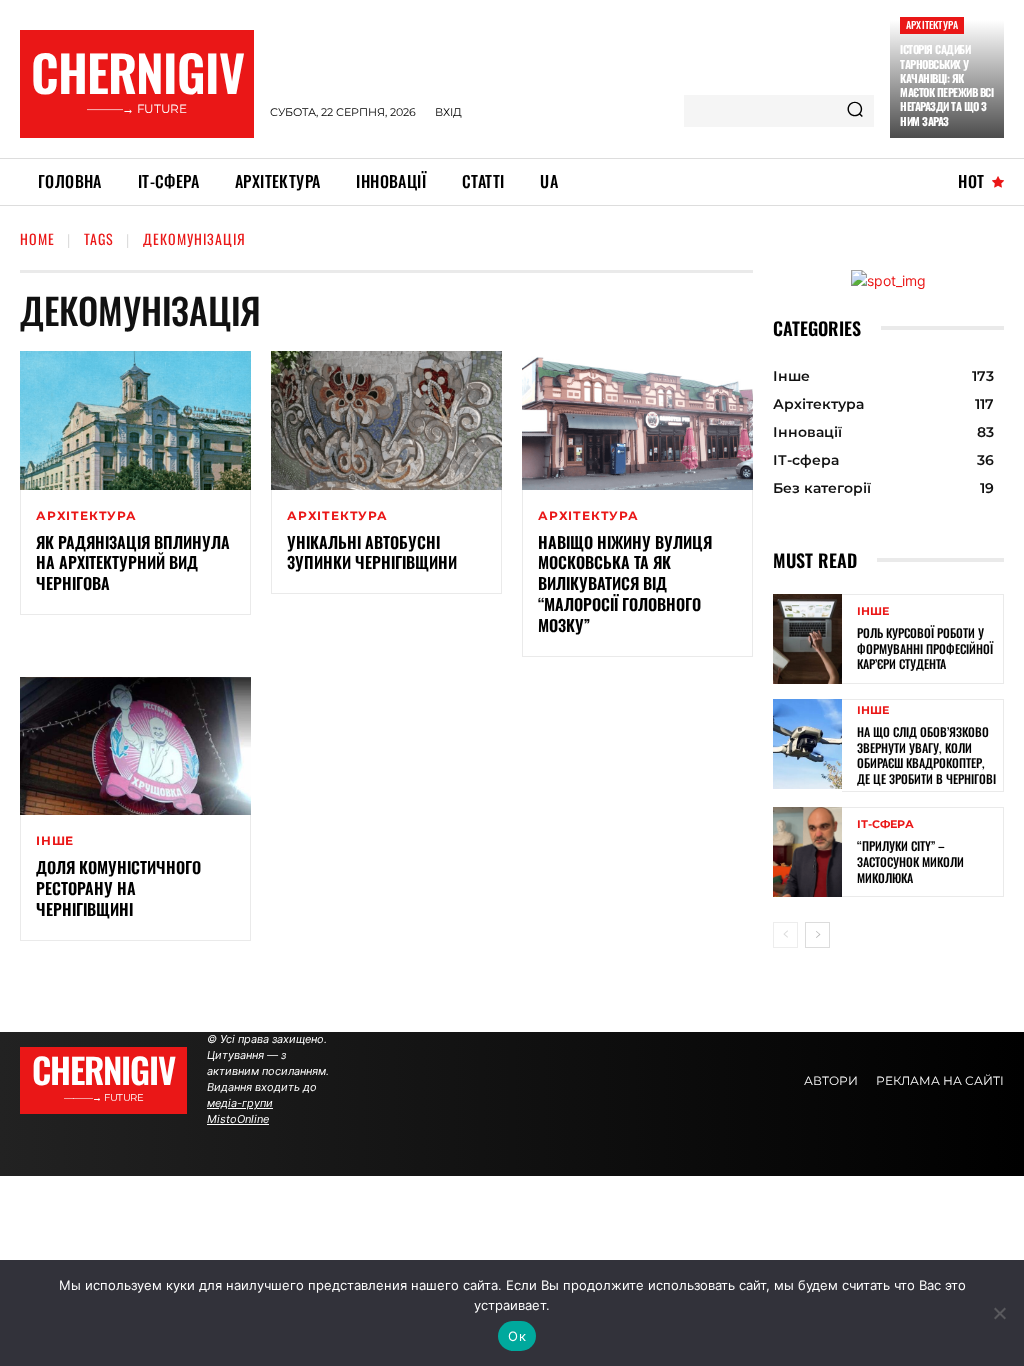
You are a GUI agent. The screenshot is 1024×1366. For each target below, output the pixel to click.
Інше (55, 841)
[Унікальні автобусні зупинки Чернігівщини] (386, 420)
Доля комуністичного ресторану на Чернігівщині (118, 888)
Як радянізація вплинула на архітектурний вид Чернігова (133, 563)
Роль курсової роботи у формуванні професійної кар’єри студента (925, 648)
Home (37, 238)
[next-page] (817, 935)
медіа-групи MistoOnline (240, 1111)
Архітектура (932, 24)
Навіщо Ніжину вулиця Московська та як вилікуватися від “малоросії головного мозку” (625, 583)
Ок (517, 1336)
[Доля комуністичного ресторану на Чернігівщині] (135, 746)
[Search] (855, 111)
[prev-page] (785, 935)
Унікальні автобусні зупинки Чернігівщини (372, 552)
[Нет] (999, 1313)
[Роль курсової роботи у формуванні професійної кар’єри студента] (807, 639)
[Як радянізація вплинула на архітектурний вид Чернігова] (135, 420)
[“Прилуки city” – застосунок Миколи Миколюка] (807, 852)
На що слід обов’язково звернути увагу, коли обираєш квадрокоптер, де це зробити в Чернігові (926, 755)
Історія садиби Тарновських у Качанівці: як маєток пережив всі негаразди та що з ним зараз (946, 84)
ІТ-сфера (885, 824)
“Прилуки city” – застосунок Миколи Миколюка (910, 861)
